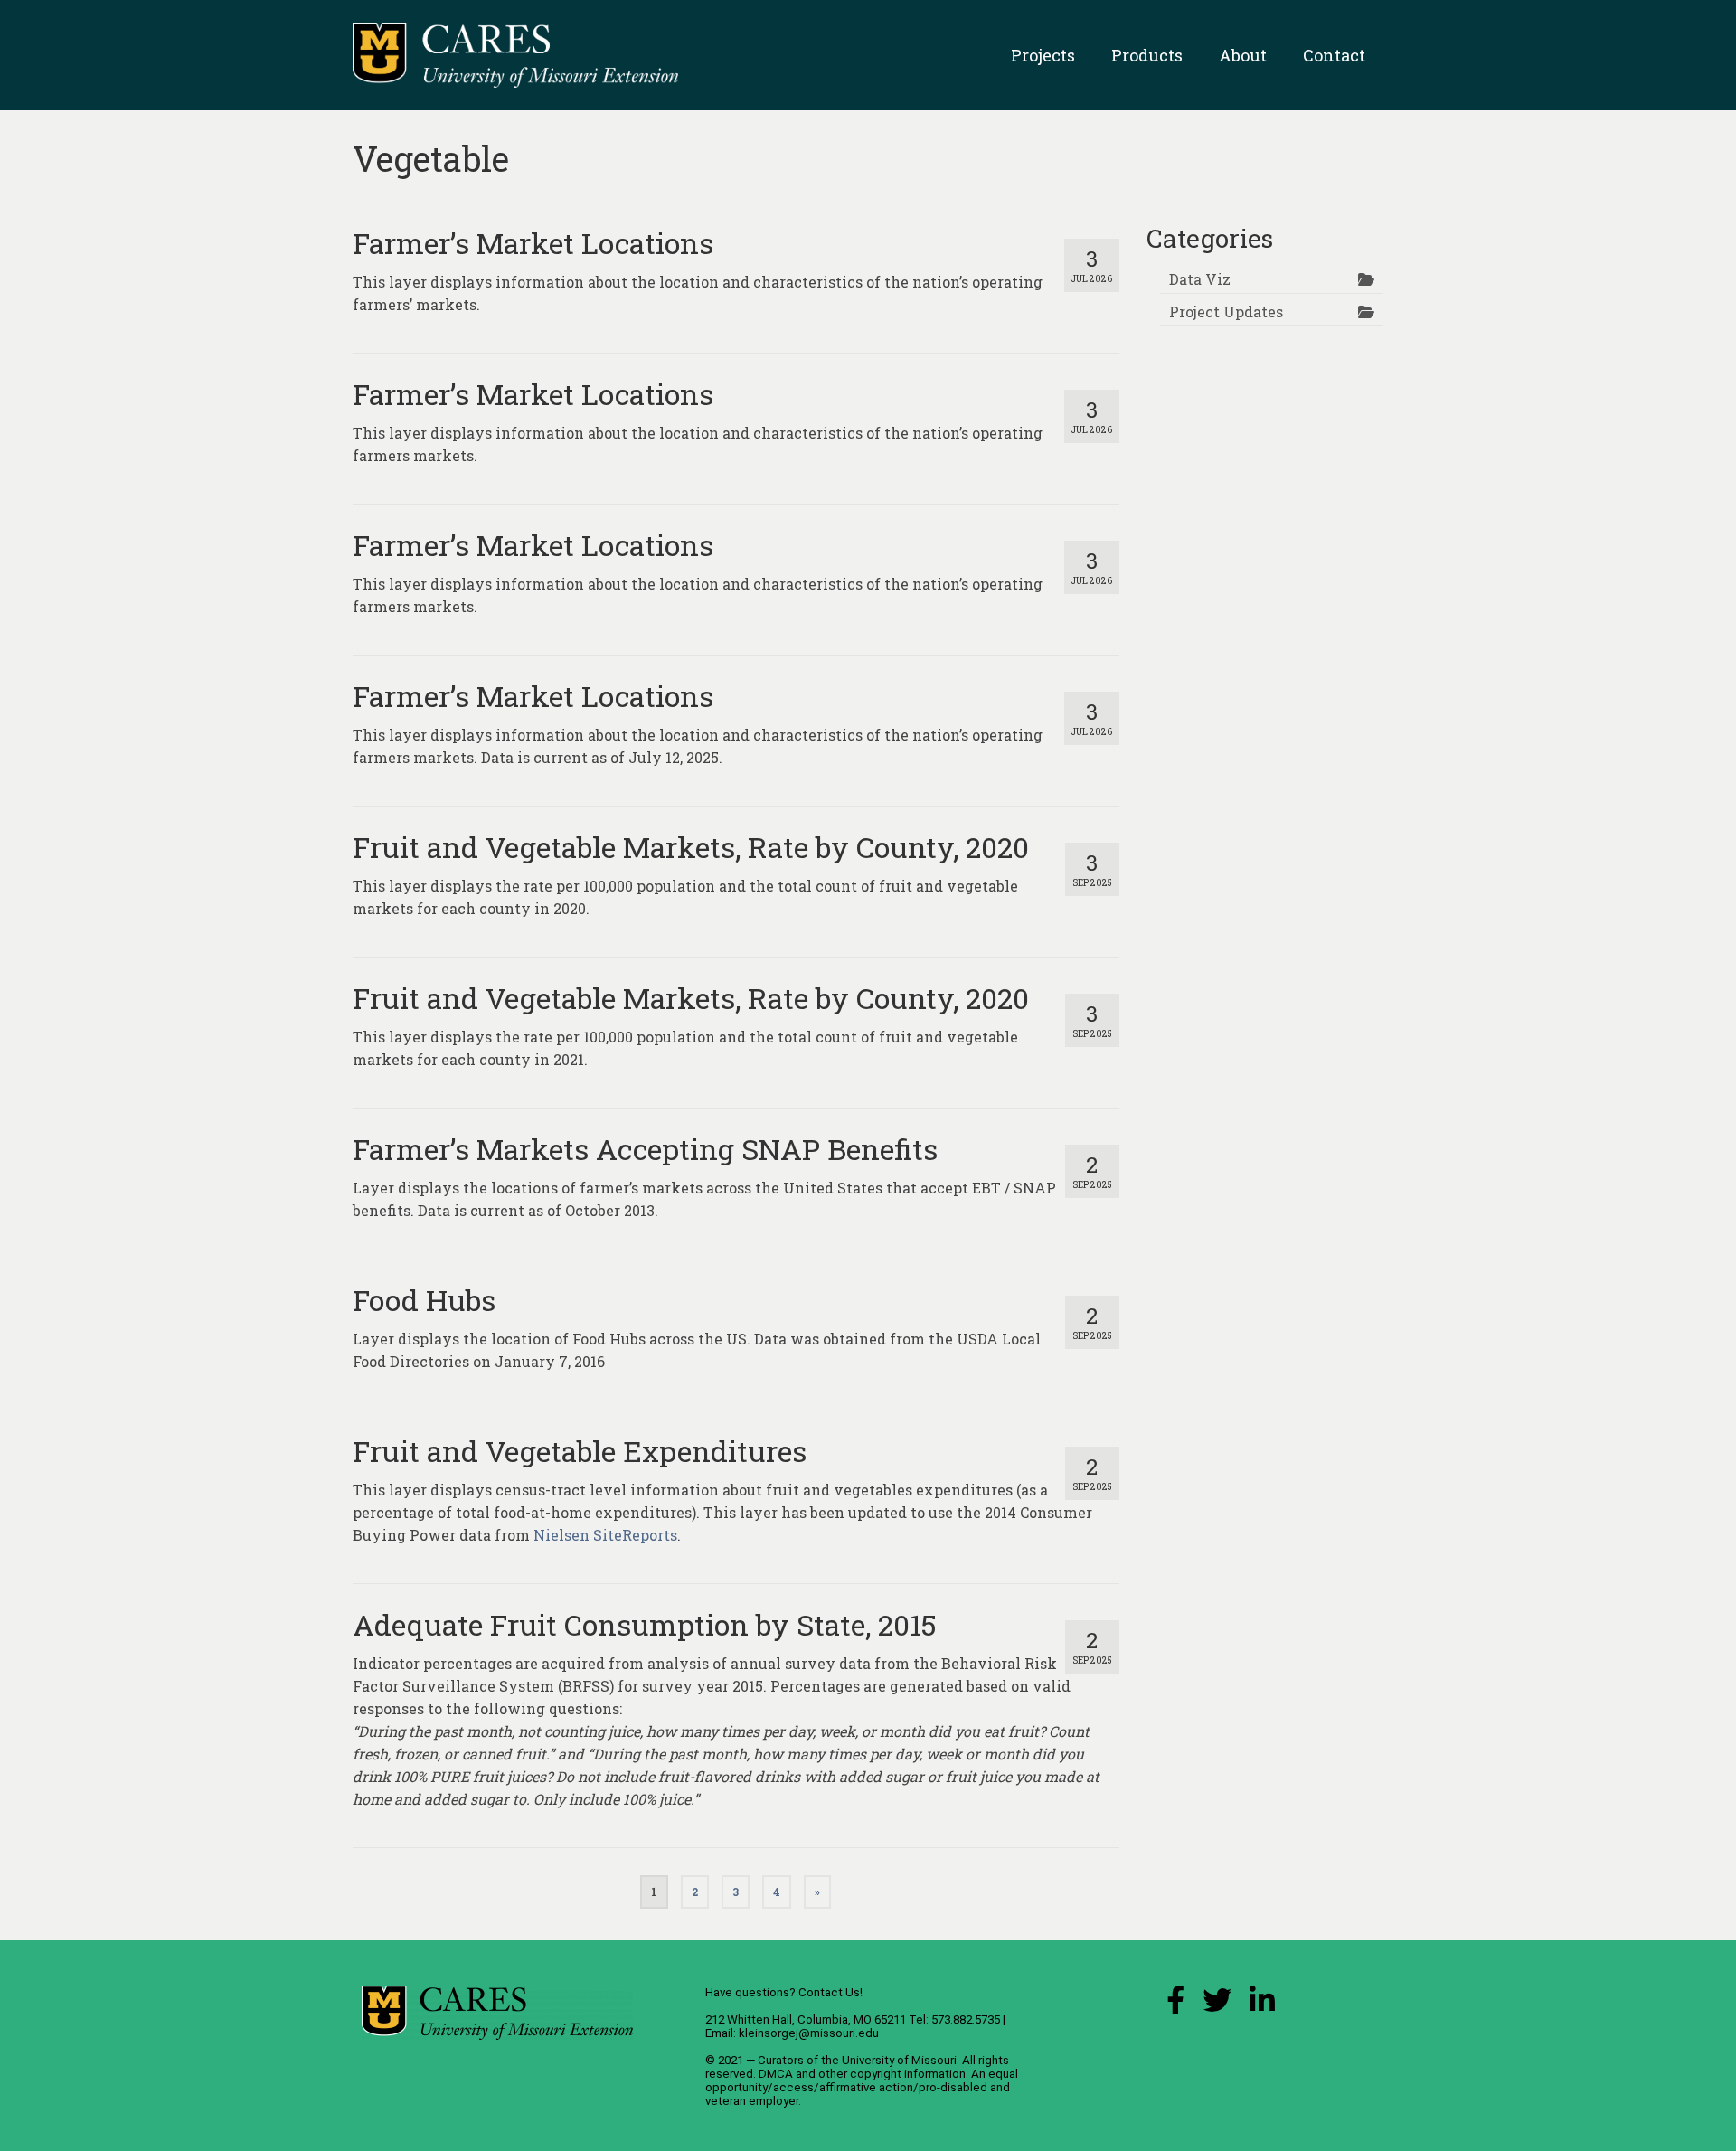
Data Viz (1200, 279)
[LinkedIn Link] (1262, 2005)
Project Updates (1226, 311)
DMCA (776, 2074)
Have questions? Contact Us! (784, 1992)
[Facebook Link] (1175, 2005)
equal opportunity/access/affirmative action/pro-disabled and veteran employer (862, 2087)
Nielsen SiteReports (605, 1535)
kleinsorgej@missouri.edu (809, 2033)
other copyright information (892, 2074)
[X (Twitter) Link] (1217, 2005)
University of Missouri (899, 2060)
